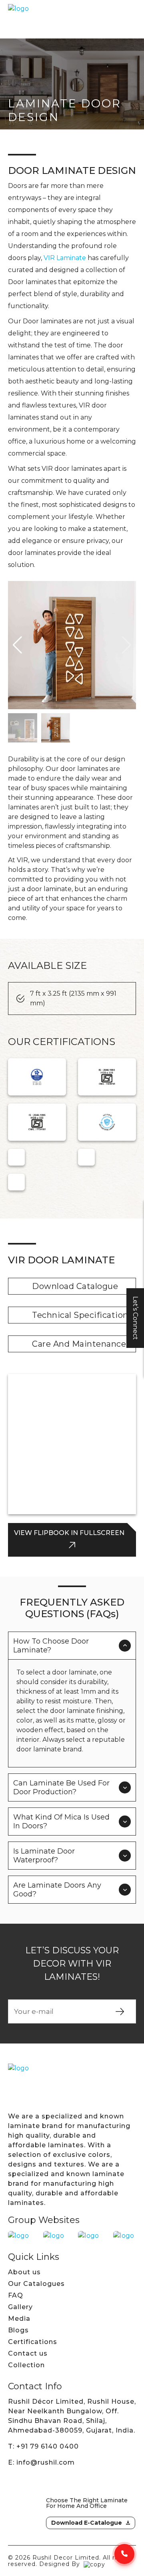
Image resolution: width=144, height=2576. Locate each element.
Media (19, 2319)
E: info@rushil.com (41, 2462)
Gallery (20, 2307)
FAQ (16, 2295)
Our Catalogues (36, 2284)
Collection (26, 2365)
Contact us (28, 2353)
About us (24, 2272)
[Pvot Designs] (94, 2564)
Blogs (18, 2330)
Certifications (33, 2342)
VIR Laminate (65, 258)
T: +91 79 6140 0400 (43, 2446)
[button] (17, 645)
